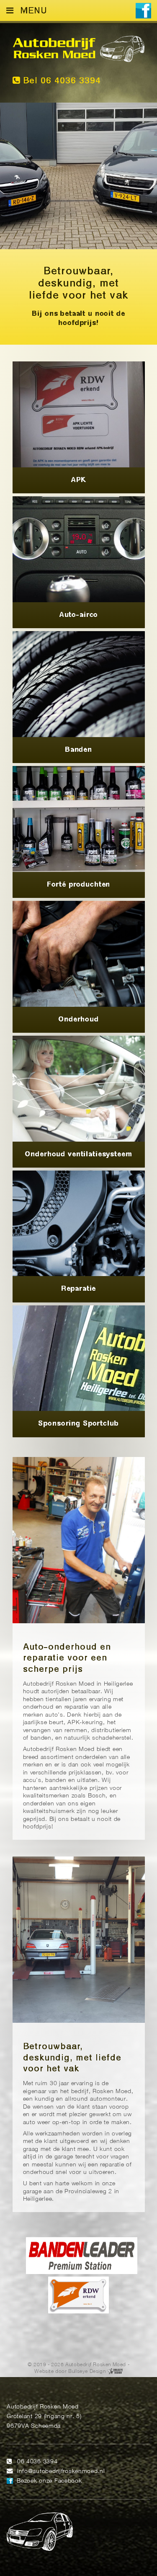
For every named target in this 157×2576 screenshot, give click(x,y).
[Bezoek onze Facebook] (143, 12)
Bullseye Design (87, 2371)
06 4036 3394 (37, 2462)
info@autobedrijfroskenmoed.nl (61, 2472)
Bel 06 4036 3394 (60, 81)
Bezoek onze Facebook (49, 2481)
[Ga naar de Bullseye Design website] (115, 2371)
